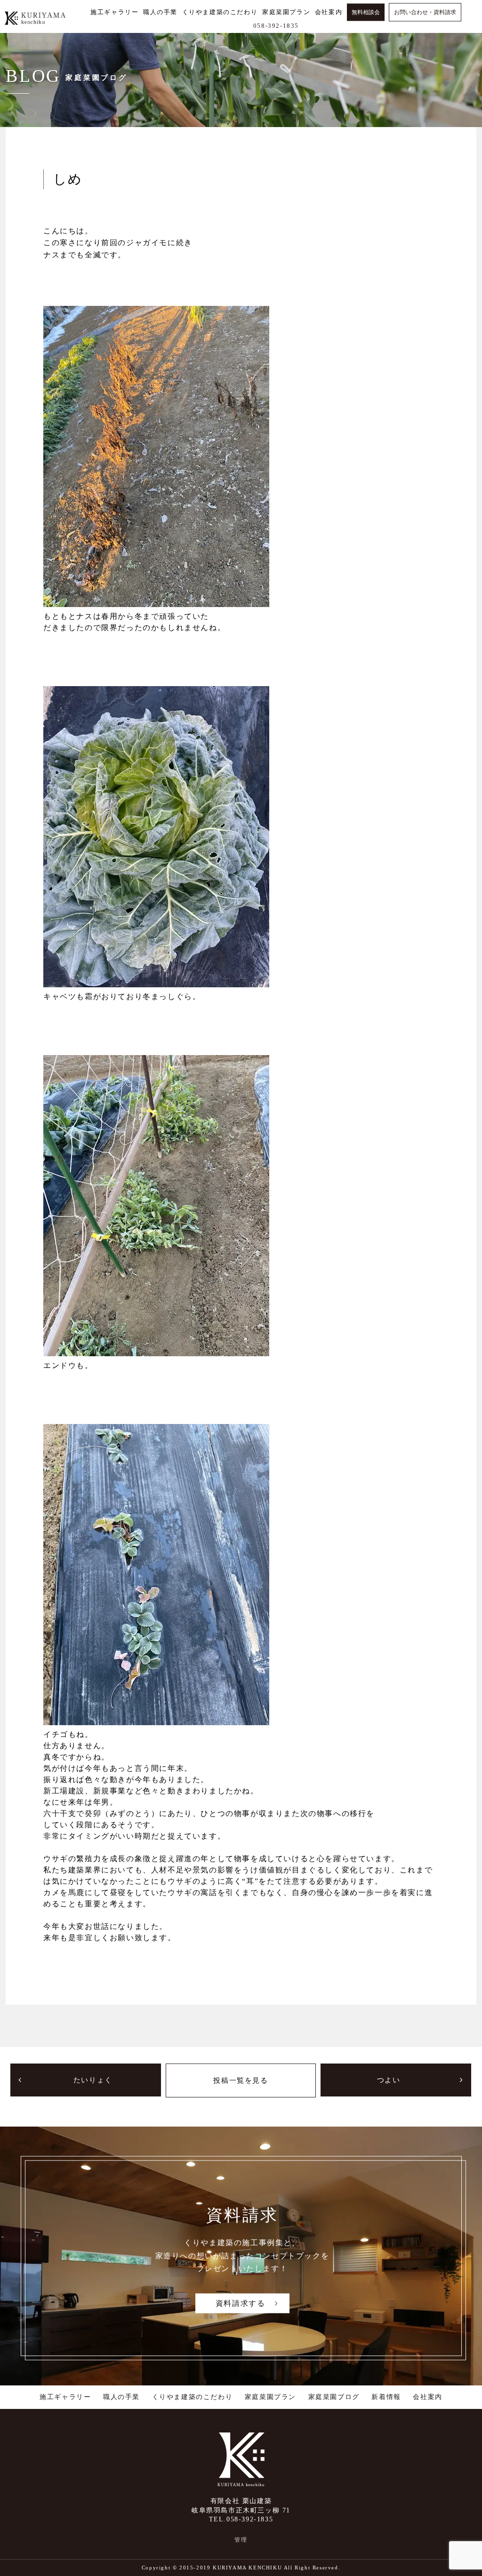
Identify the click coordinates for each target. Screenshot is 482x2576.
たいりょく (93, 2080)
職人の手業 (121, 2397)
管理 (241, 2540)
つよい (389, 2080)
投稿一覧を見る (241, 2080)
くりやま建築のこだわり (193, 2397)
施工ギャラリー (65, 2397)
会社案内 (427, 2397)
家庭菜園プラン (270, 2397)
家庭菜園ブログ (334, 2397)
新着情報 (386, 2397)
